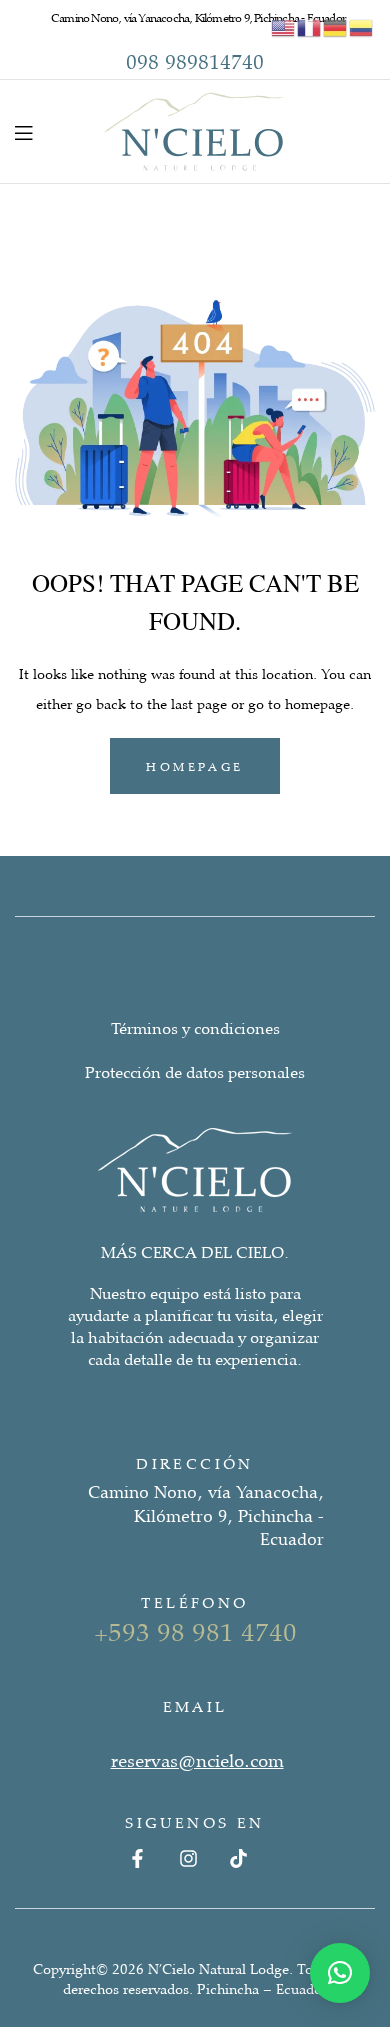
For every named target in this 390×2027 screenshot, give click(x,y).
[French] (310, 25)
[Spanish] (362, 25)
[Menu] (23, 131)
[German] (336, 25)
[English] (284, 25)
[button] (340, 1973)
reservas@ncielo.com (197, 1760)
